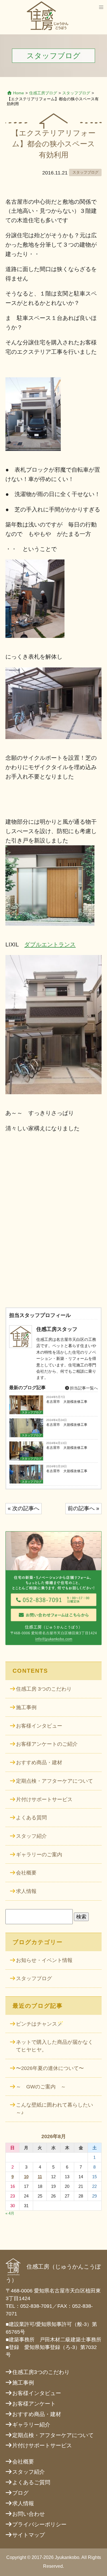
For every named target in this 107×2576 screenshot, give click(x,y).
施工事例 (26, 1707)
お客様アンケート (34, 2404)
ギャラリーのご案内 (39, 1855)
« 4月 (10, 2213)
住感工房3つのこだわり (41, 2372)
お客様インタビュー (39, 1726)
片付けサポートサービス (44, 1799)
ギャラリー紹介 (31, 2425)
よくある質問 (31, 1818)
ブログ (20, 2493)
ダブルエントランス (50, 944)
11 (40, 2177)
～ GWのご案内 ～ (41, 2087)
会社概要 (26, 1873)
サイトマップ (29, 2535)
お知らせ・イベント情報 (44, 1960)
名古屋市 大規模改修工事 (67, 1402)
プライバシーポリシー (39, 2524)
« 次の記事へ (24, 1508)
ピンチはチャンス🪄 (40, 2024)
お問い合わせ (29, 2514)
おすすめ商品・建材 (39, 1763)
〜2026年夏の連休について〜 (50, 2068)
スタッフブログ (76, 93)
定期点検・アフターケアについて (54, 1781)
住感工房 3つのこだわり (44, 1689)
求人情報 (26, 1891)
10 (26, 2177)
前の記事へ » (83, 1508)
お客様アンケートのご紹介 (47, 1744)
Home (19, 93)
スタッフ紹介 (31, 1836)
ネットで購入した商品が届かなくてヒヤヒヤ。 (54, 2046)
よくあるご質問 (31, 2482)
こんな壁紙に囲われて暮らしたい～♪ (54, 2109)
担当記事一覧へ (83, 1388)
